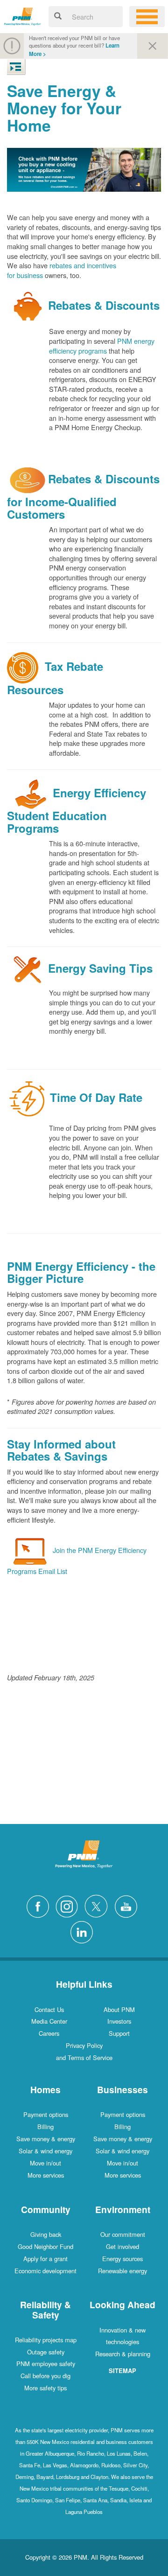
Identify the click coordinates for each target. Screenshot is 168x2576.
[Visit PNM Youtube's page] (128, 1905)
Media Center (49, 2021)
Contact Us (49, 2009)
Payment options (46, 2114)
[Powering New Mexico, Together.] (23, 15)
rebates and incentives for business (62, 270)
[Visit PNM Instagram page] (69, 1905)
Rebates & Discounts (104, 305)
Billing (45, 2127)
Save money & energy (46, 2139)
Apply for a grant (45, 2259)
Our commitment (123, 2234)
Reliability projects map (46, 2340)
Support (119, 2033)
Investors (119, 2021)
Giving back (46, 2234)
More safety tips (45, 2388)
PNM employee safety (46, 2364)
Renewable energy (122, 2271)
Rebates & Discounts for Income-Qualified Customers (83, 496)
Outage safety (46, 2352)
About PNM (119, 2009)
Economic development (45, 2271)
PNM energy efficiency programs (102, 346)
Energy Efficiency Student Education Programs (77, 810)
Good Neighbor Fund (45, 2246)
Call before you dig (45, 2376)
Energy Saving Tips (100, 968)
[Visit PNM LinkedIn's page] (84, 1931)
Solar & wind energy (45, 2151)
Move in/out (45, 2163)
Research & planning (123, 2354)
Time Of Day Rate (96, 1097)
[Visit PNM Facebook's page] (40, 1905)
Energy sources (122, 2259)
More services (46, 2175)
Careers (49, 2033)
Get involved (122, 2246)
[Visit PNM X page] (99, 1905)
